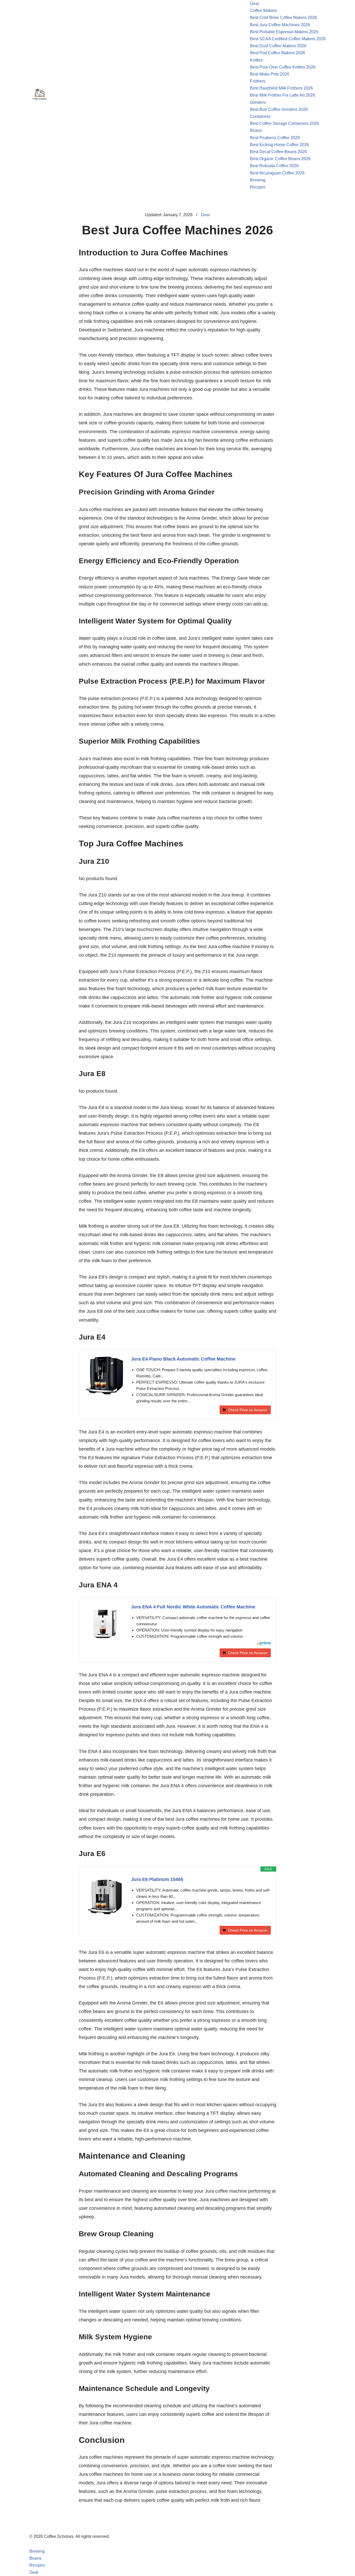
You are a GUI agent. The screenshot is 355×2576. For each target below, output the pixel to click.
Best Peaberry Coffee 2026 (275, 138)
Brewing (258, 180)
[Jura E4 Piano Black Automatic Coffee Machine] (105, 1376)
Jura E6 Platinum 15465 (157, 1879)
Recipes (258, 187)
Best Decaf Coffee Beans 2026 (278, 152)
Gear (255, 4)
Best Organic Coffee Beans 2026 (280, 159)
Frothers (258, 81)
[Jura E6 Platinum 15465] (105, 1897)
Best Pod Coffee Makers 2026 (278, 53)
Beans (256, 130)
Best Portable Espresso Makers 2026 (284, 32)
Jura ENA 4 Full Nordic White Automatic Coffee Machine (193, 1607)
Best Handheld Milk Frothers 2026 (281, 88)
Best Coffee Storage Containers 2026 (284, 123)
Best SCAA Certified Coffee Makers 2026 (288, 39)
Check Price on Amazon (248, 1410)
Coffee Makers (263, 11)
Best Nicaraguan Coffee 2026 (277, 173)
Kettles (256, 60)
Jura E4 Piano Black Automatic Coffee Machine (183, 1359)
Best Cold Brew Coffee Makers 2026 (284, 18)
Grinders (258, 102)
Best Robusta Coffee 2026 (274, 166)
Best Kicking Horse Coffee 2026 (280, 145)
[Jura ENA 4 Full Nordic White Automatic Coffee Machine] (105, 1624)
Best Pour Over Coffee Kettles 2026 (283, 67)
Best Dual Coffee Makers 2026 (278, 46)
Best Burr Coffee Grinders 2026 (279, 109)
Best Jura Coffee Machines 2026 (280, 25)
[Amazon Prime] (264, 1644)
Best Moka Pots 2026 (270, 74)
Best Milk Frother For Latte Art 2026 (282, 95)
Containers (260, 116)
